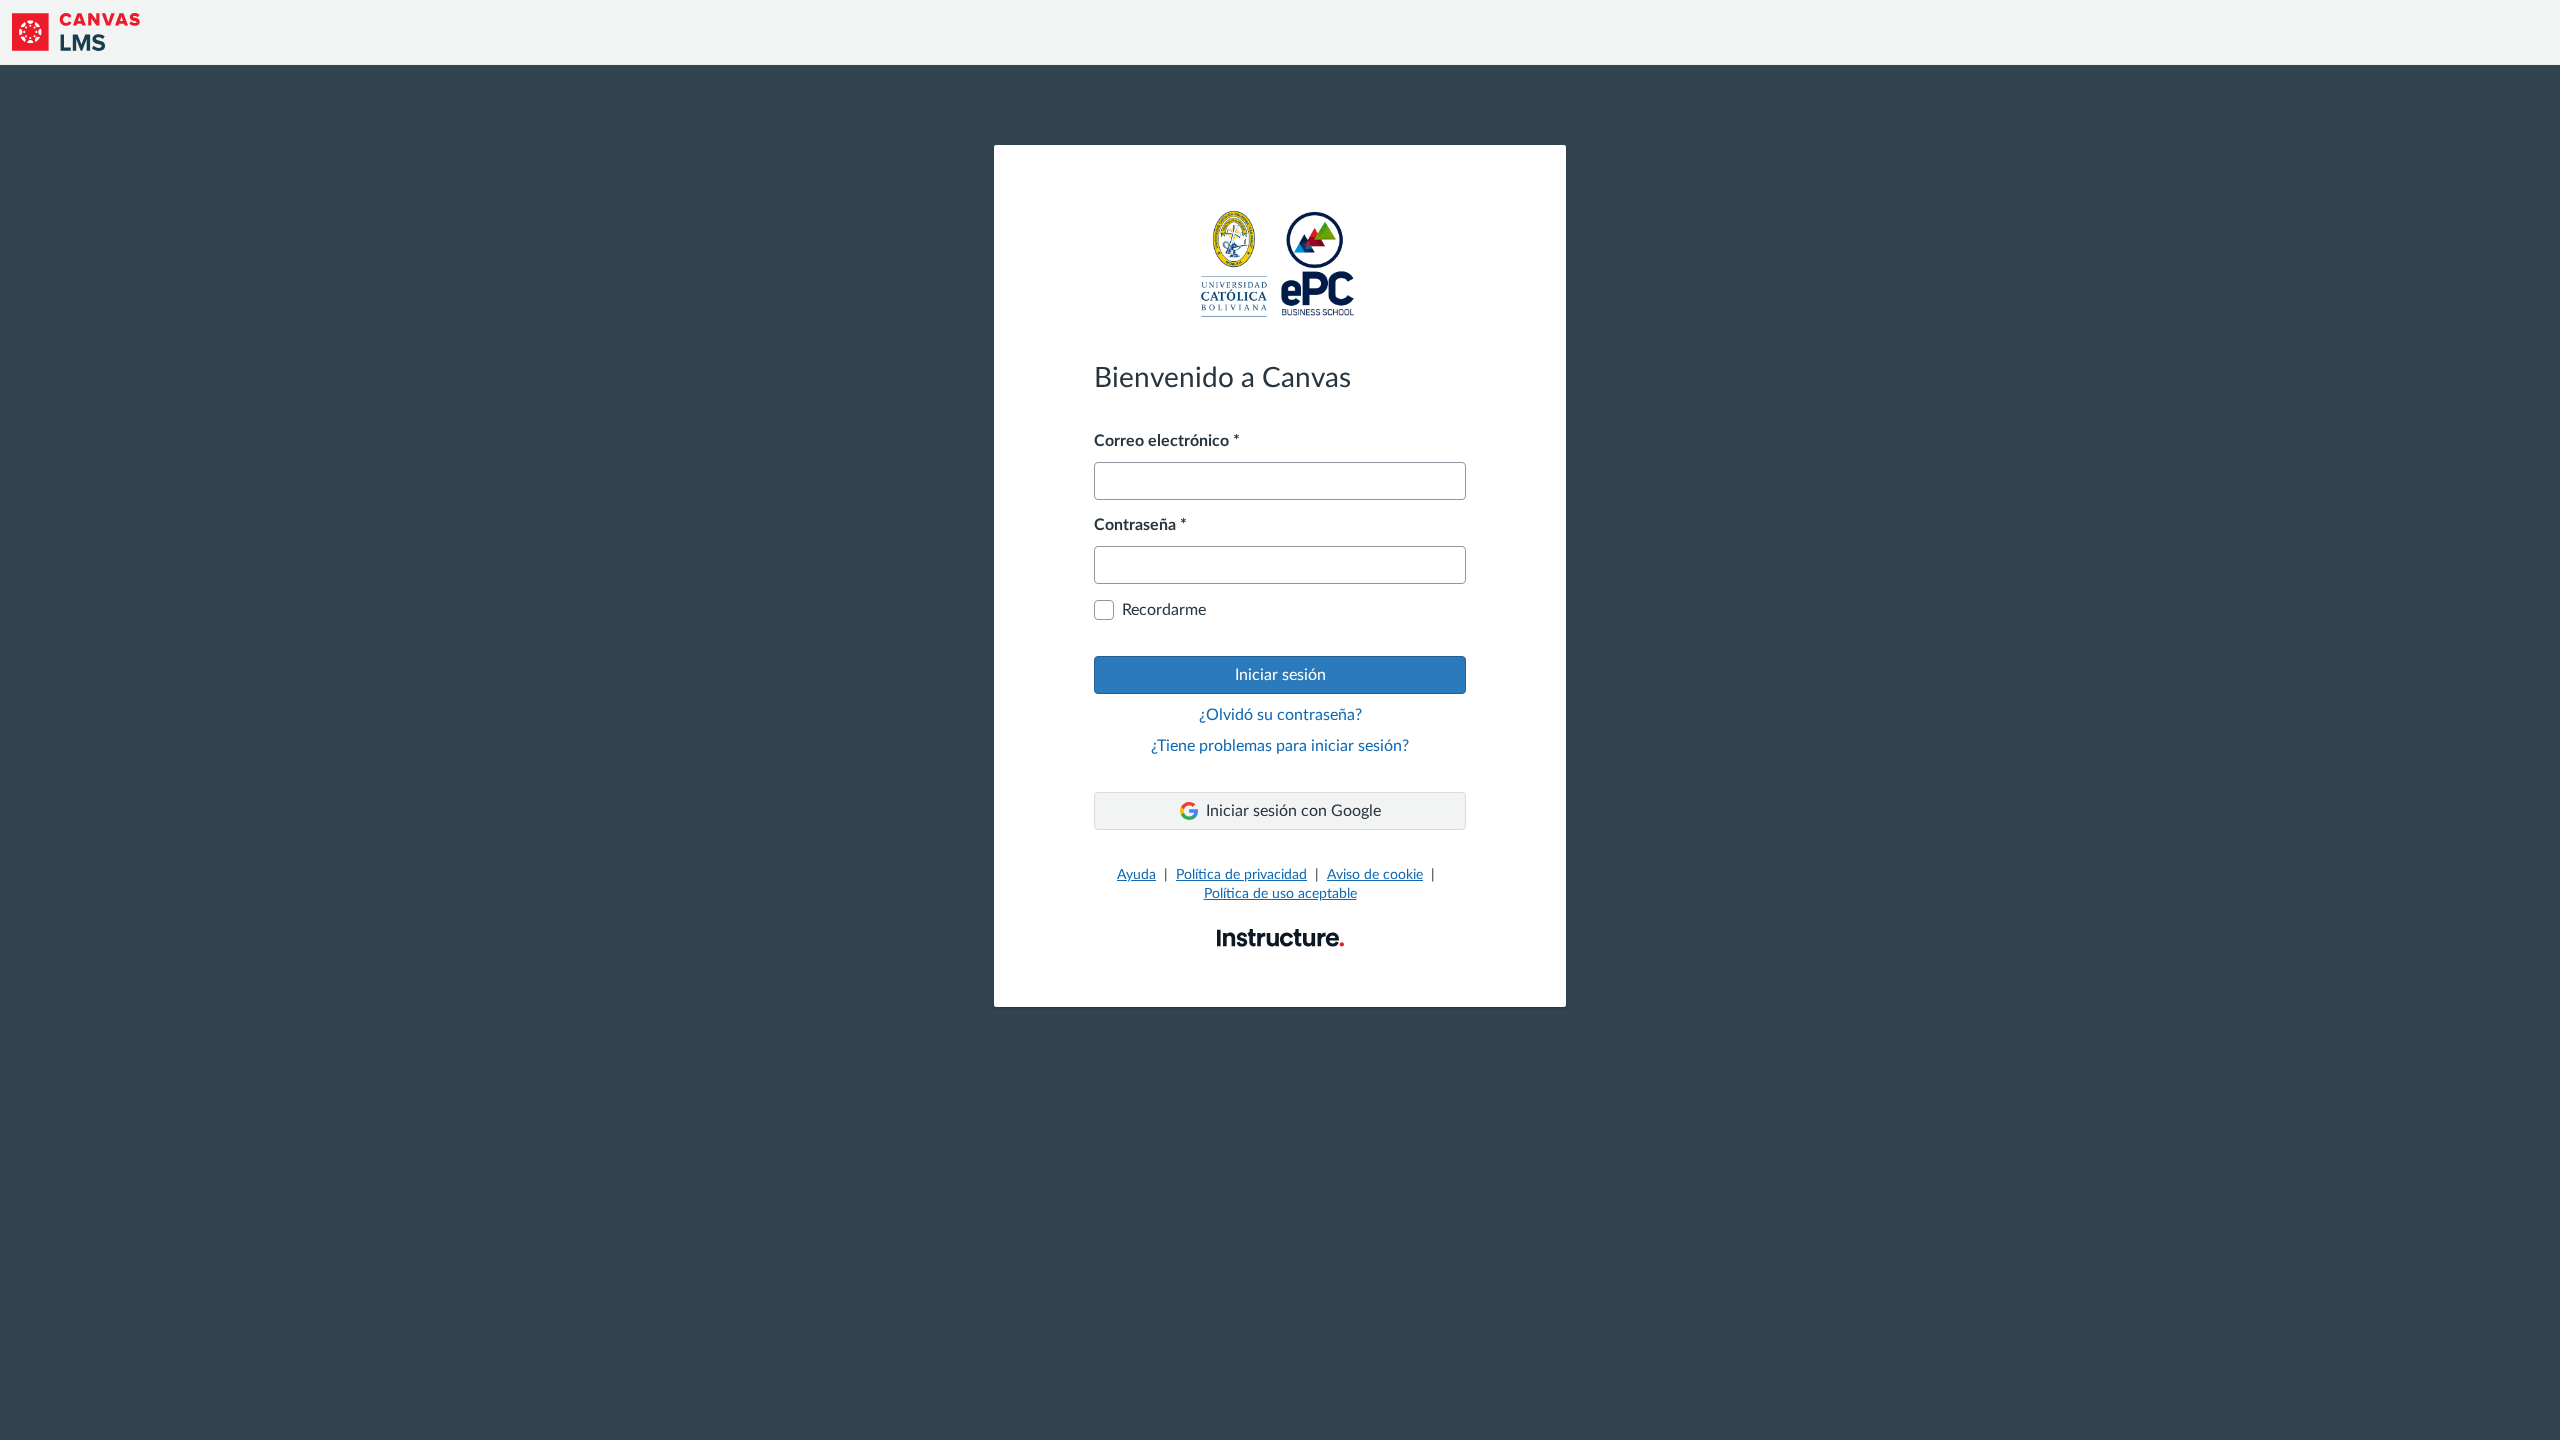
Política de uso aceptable (1280, 894)
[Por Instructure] (1280, 937)
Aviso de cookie (1375, 875)
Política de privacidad (1241, 875)
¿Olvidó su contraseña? (1280, 715)
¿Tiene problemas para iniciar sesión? (1280, 746)
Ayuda (1136, 875)
